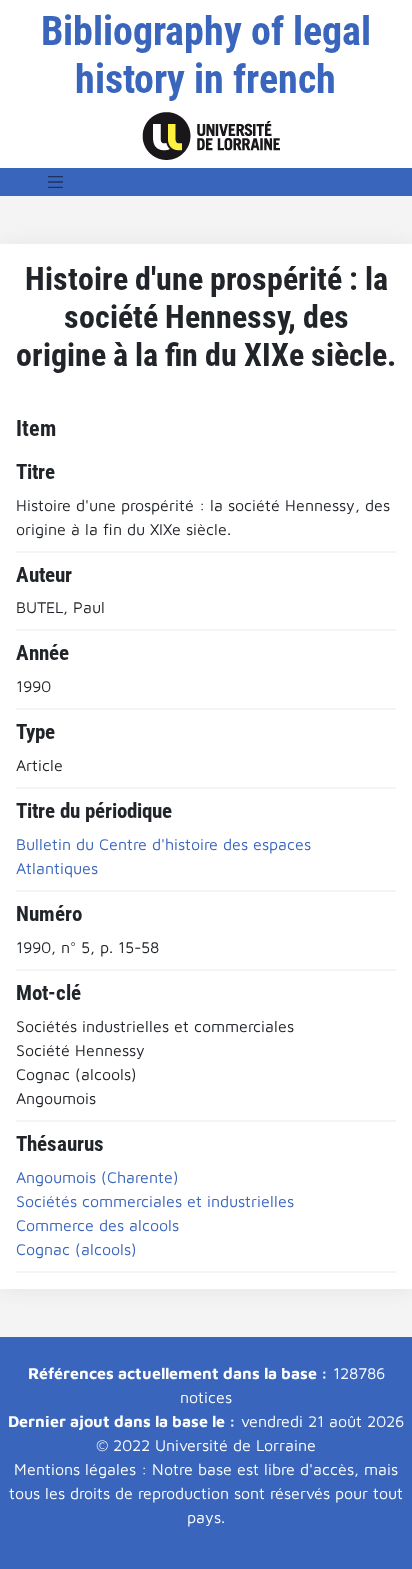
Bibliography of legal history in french (206, 55)
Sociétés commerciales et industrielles (155, 1201)
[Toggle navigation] (56, 182)
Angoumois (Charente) (97, 1177)
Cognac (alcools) (76, 1249)
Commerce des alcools (97, 1225)
